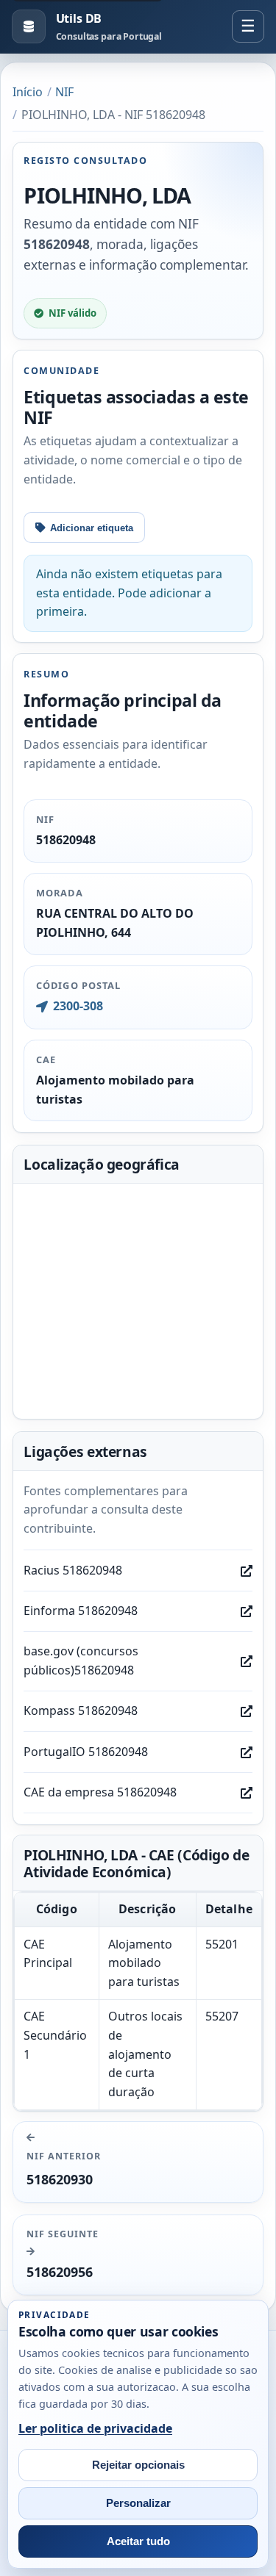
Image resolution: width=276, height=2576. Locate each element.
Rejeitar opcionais (138, 2465)
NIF (64, 92)
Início (28, 92)
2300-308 (78, 1006)
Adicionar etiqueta (92, 528)
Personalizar (138, 2503)
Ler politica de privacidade (95, 2428)
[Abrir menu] (248, 26)
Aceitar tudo (138, 2541)
